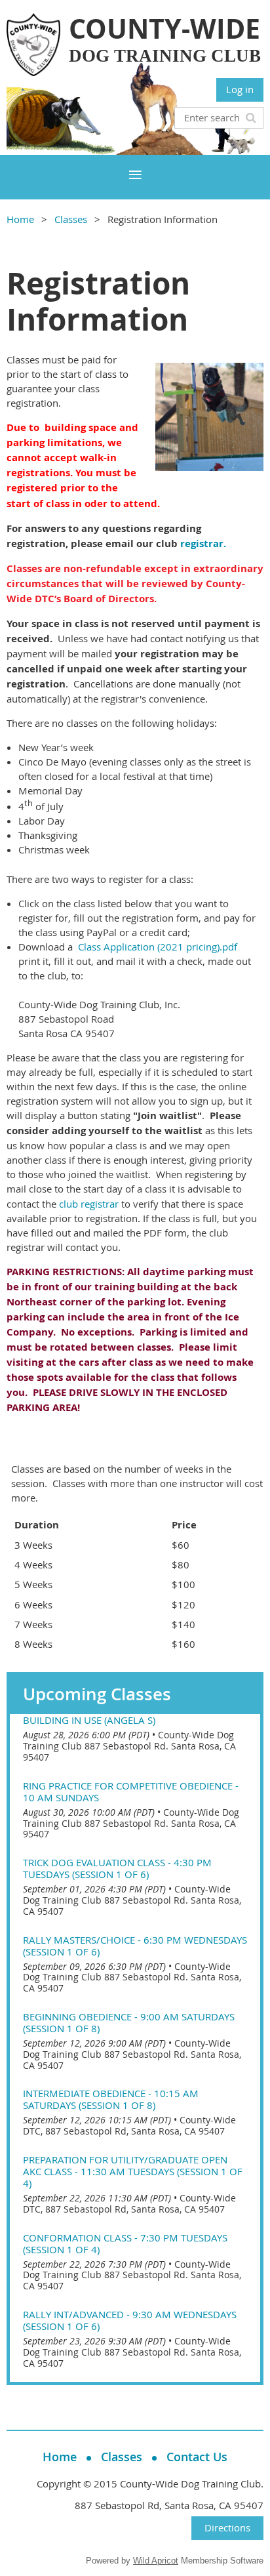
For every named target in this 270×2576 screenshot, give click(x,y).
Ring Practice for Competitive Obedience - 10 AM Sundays (131, 1791)
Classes (71, 219)
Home (20, 219)
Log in (240, 89)
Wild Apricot (156, 2561)
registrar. (203, 543)
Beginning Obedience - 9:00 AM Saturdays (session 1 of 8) (129, 2022)
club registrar (89, 1204)
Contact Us (197, 2457)
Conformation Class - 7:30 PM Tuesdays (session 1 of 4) (125, 2243)
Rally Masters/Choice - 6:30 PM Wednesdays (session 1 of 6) (135, 1946)
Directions (227, 2527)
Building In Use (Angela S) (89, 1720)
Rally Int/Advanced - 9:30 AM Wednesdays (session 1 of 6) (130, 2320)
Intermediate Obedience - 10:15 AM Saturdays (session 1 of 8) (111, 2099)
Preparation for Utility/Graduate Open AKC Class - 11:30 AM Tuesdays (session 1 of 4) (133, 2171)
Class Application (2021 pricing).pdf (158, 947)
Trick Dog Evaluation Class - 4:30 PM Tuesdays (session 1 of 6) (117, 1868)
